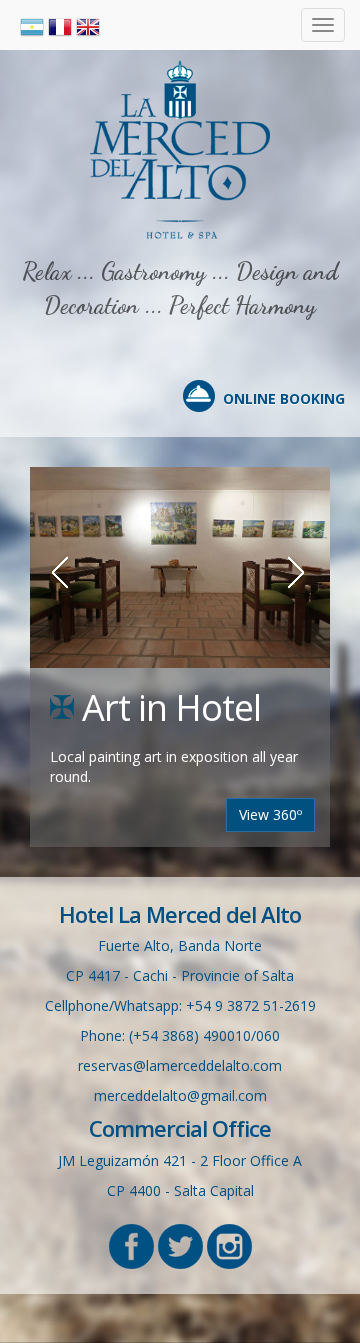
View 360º (270, 814)
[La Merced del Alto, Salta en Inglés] (88, 25)
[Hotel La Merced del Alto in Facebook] (131, 1244)
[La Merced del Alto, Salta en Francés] (62, 25)
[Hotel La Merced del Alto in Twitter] (180, 1244)
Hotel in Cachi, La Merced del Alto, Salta (180, 150)
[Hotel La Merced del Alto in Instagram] (229, 1244)
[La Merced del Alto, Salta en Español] (34, 25)
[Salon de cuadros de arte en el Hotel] (180, 567)
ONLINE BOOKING (284, 398)
